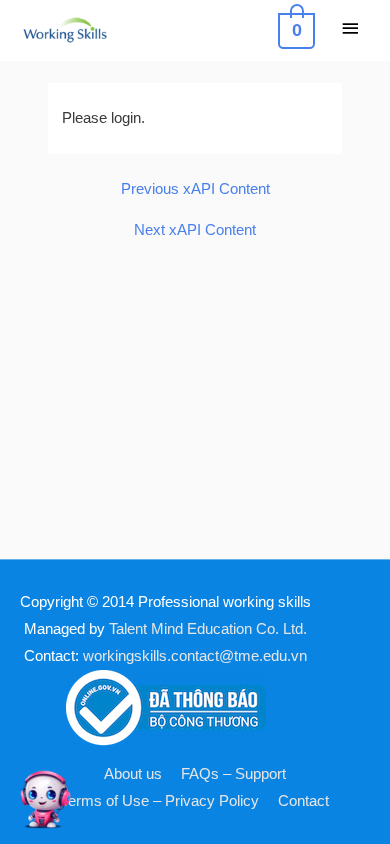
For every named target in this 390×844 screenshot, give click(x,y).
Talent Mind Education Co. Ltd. (208, 629)
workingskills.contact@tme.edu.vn (195, 656)
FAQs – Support (233, 774)
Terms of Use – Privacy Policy (160, 801)
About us (133, 774)
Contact (303, 801)
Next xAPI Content (195, 230)
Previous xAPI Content (195, 189)
